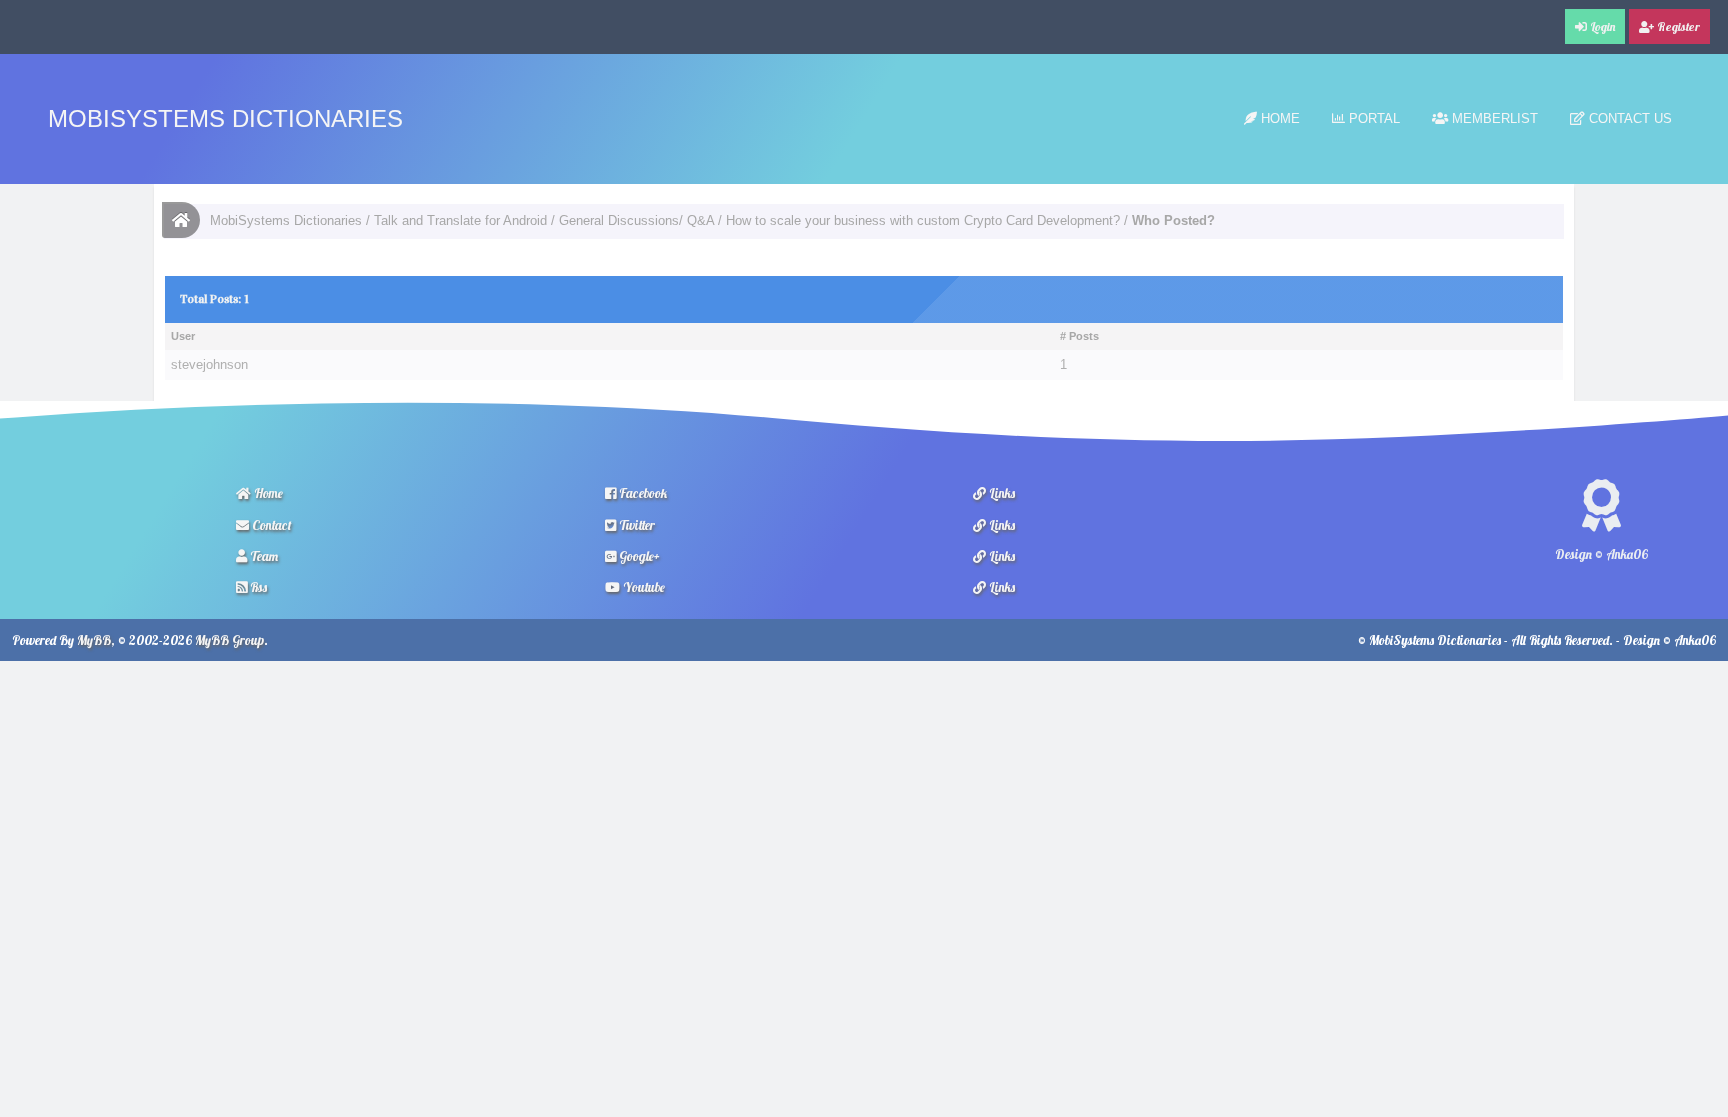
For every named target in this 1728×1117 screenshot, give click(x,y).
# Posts (1079, 336)
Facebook (641, 493)
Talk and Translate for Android (460, 220)
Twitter (635, 525)
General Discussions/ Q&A (636, 220)
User (183, 336)
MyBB (94, 640)
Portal (1372, 118)
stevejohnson (209, 364)
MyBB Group (229, 640)
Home (1278, 118)
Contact (270, 525)
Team (262, 556)
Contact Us (1628, 118)
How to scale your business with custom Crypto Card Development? (923, 220)
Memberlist (1493, 118)
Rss (257, 587)
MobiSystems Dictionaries (225, 118)
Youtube (642, 587)
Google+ (638, 556)
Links (1000, 493)
